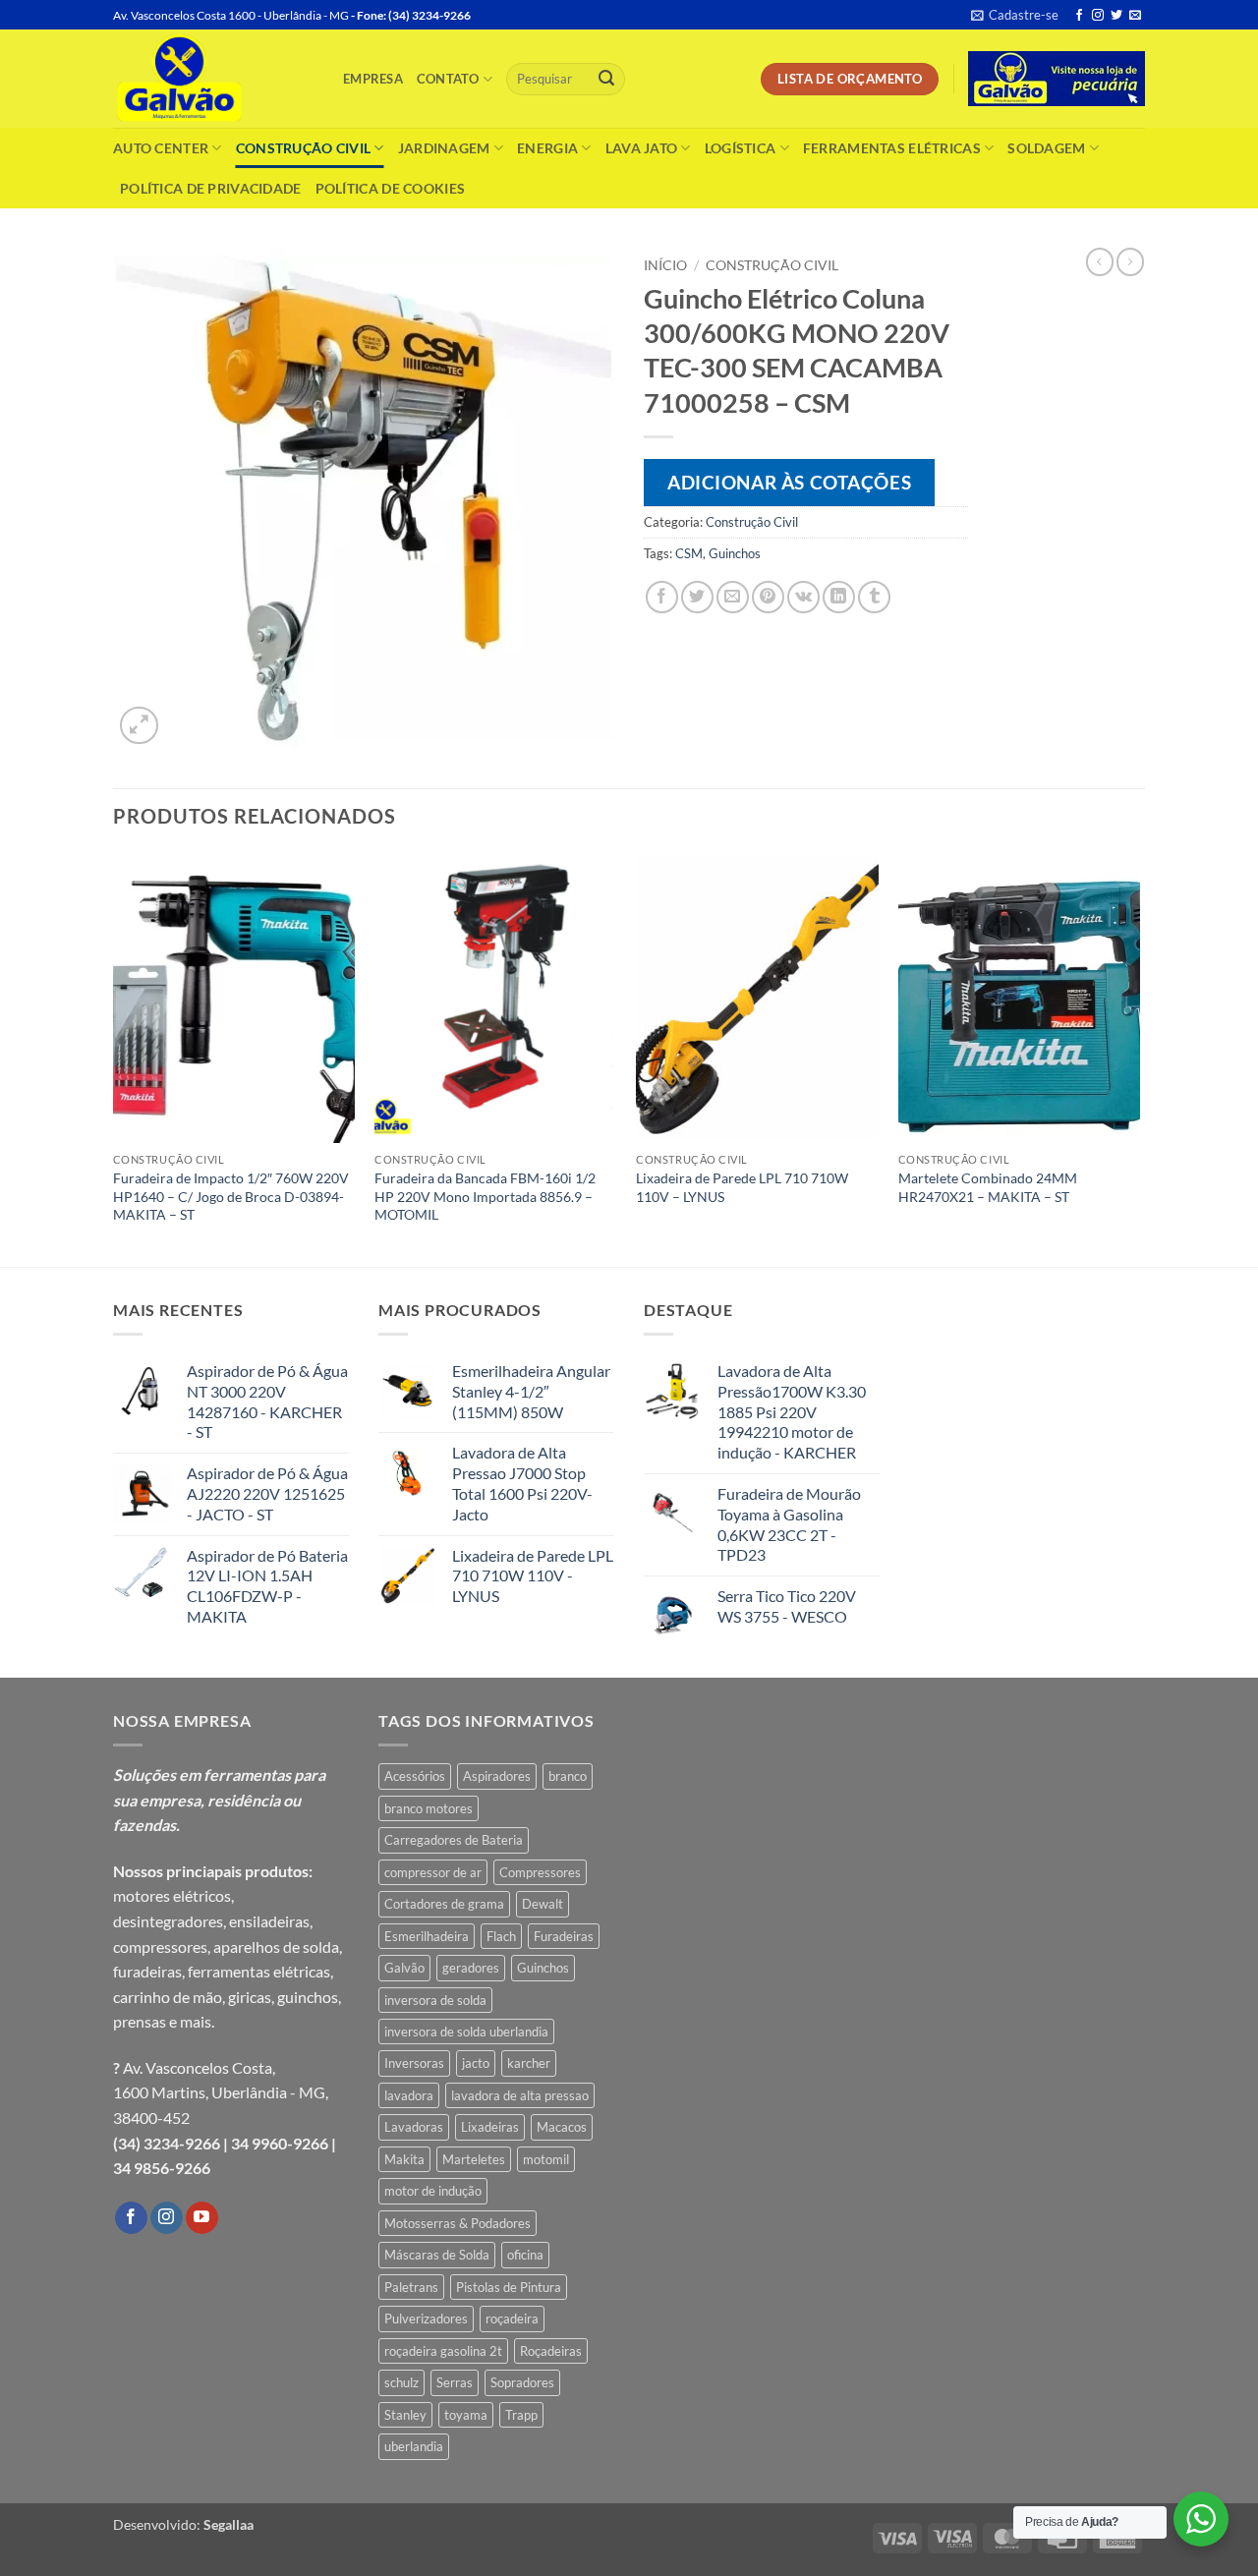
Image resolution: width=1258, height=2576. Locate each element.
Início (665, 265)
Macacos (562, 2127)
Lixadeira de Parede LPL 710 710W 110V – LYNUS (742, 1187)
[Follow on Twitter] (1116, 16)
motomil (546, 2159)
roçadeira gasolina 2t (443, 2351)
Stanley (405, 2415)
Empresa (373, 79)
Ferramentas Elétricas (892, 148)
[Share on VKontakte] (803, 597)
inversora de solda (435, 2000)
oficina (525, 2255)
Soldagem (1046, 148)
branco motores (429, 1808)
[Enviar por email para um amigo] (733, 597)
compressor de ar (433, 1872)
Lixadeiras (490, 2127)
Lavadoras (414, 2127)
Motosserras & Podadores (457, 2223)
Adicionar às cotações (789, 482)
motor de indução (433, 2191)
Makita (404, 2159)
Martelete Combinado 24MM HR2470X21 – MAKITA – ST (988, 1187)
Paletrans (411, 2287)
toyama (466, 2415)
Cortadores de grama (444, 1904)
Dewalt (543, 1904)
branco (568, 1776)
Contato (448, 79)
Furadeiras (564, 1936)
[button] (1015, 15)
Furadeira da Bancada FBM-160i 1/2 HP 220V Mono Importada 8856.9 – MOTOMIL (485, 1196)
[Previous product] (1130, 261)
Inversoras (414, 2063)
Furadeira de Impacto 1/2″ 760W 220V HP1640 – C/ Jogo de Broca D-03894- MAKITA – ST (231, 1196)
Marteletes (474, 2159)
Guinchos (735, 553)
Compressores (540, 1872)
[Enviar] (606, 80)
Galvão (404, 1968)
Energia (547, 148)
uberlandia (414, 2446)
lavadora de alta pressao (520, 2095)
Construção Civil (304, 148)
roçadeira (512, 2318)
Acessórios (415, 1776)
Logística (741, 148)
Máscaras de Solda (437, 2255)
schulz (401, 2382)
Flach (501, 1936)
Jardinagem (444, 148)
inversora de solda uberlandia (466, 2032)
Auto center (161, 148)
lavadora (409, 2095)
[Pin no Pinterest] (768, 597)
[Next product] (1100, 261)
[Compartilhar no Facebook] (662, 597)
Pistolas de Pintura (509, 2287)
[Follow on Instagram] (1098, 16)
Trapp (521, 2415)
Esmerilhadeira (427, 1936)
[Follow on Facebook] (1079, 16)
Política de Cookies (390, 188)
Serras (455, 2382)
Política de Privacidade (211, 188)
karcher (529, 2063)
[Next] (1139, 1057)
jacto (476, 2063)
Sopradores (522, 2382)
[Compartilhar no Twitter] (697, 597)
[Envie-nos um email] (1135, 16)
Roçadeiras (551, 2351)
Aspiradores (497, 1776)
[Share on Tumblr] (874, 597)
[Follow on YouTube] (202, 2218)
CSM (689, 553)
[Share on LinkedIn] (839, 597)
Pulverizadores (426, 2318)
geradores (471, 1968)
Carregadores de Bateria (454, 1840)
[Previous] (114, 1057)
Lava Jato (642, 148)
